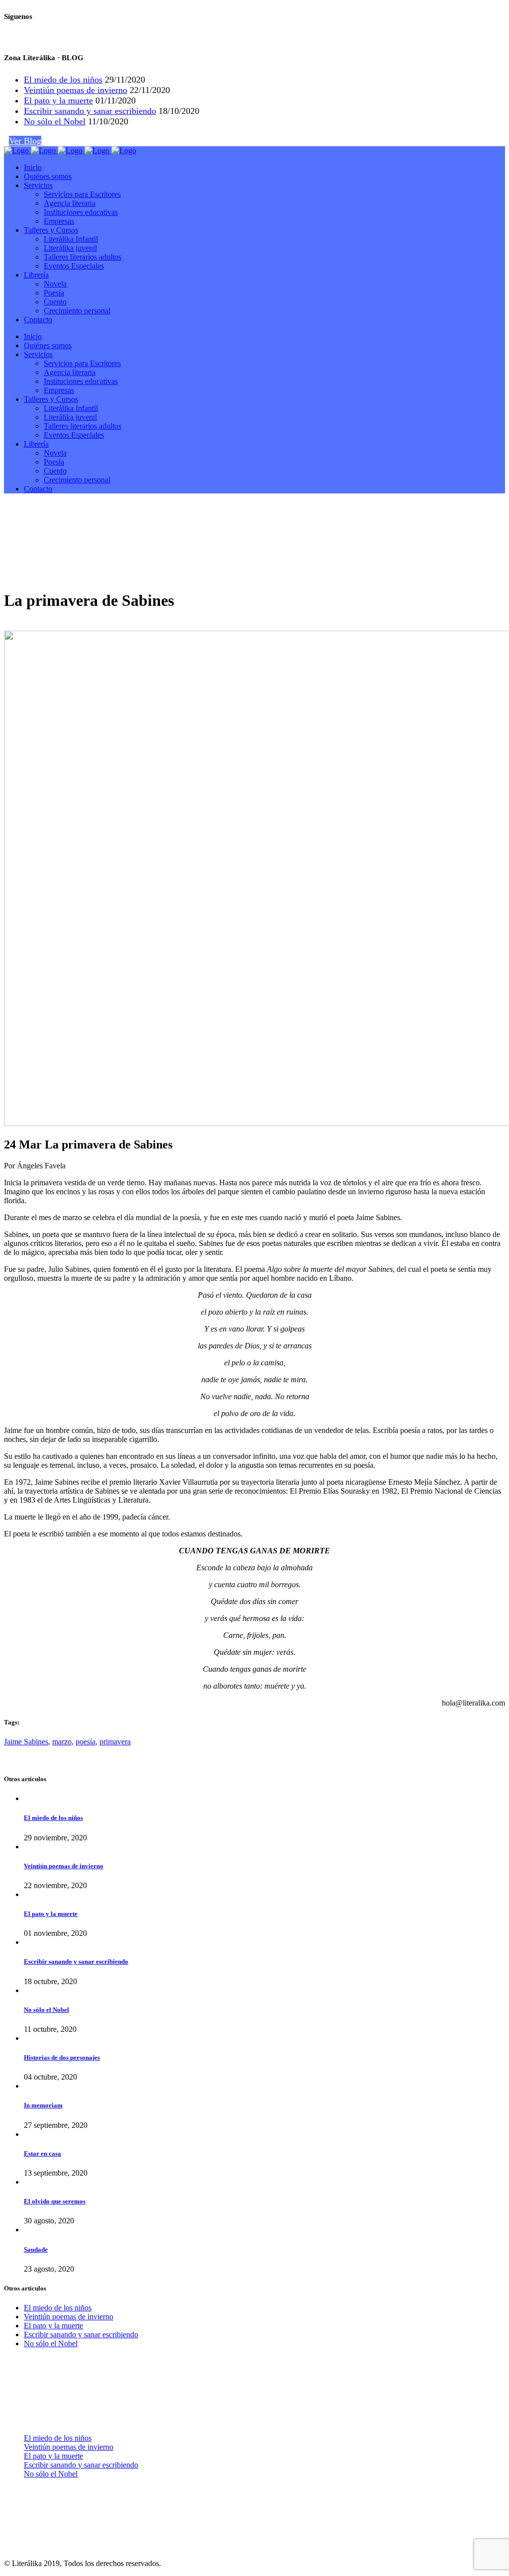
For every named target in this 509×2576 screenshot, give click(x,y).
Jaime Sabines (26, 1742)
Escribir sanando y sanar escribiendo (90, 111)
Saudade (36, 2249)
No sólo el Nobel (55, 121)
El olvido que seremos (55, 2201)
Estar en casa (42, 2153)
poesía (85, 1742)
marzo (62, 1742)
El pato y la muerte (58, 100)
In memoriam (43, 2105)
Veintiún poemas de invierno (76, 90)
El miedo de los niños (63, 80)
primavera (115, 1742)
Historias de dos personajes (62, 2057)
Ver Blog (25, 141)
